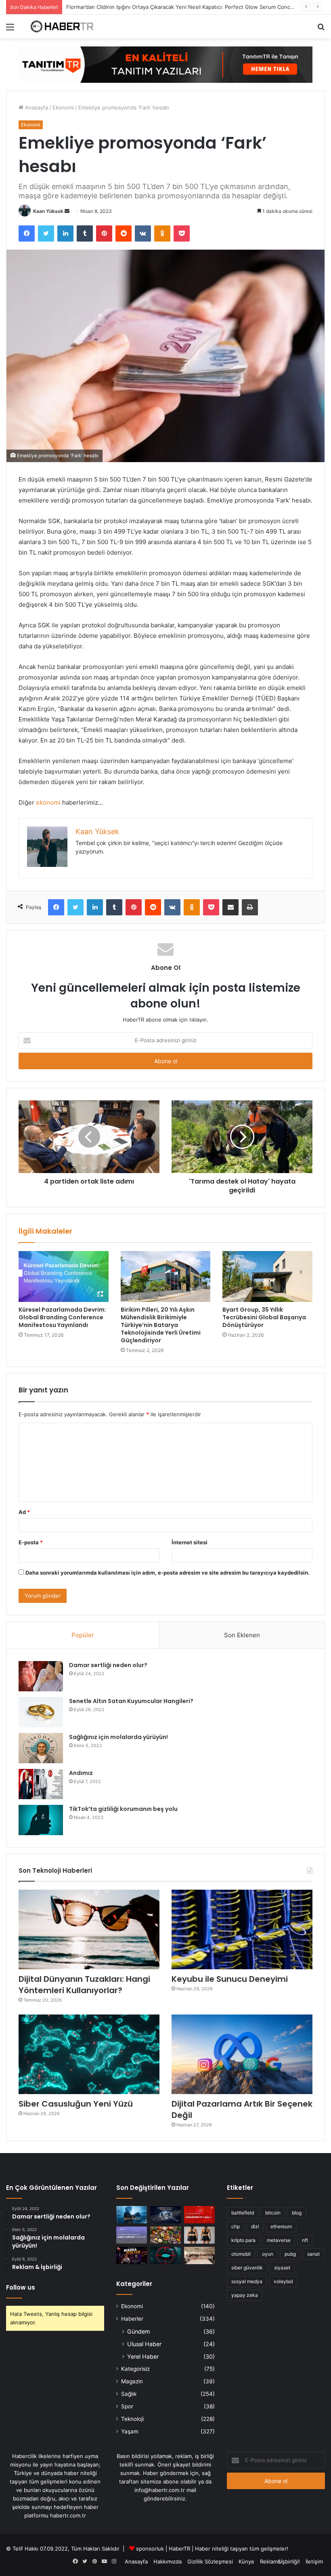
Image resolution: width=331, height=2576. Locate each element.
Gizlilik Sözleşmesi (210, 2561)
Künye (246, 2561)
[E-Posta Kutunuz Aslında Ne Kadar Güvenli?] (165, 2255)
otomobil (241, 2254)
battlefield (243, 2213)
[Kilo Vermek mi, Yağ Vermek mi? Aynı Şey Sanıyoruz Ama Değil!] (199, 2235)
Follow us (21, 2287)
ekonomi (48, 802)
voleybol (283, 2281)
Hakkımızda (168, 2561)
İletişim (314, 2561)
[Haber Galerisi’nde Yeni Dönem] (132, 2235)
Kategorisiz (135, 2369)
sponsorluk (150, 2549)
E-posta (31, 1542)
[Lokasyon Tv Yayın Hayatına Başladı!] (199, 2215)
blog (297, 2213)
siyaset (282, 2268)
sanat (313, 2254)
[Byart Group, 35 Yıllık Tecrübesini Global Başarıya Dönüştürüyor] (267, 1276)
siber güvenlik (247, 2268)
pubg (290, 2254)
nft (305, 2240)
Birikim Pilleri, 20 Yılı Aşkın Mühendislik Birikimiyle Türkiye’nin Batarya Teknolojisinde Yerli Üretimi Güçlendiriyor (161, 1325)
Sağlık (129, 2394)
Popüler (83, 1635)
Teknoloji (132, 2419)
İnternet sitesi (190, 1542)
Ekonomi (63, 107)
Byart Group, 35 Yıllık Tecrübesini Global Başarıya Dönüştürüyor (264, 1317)
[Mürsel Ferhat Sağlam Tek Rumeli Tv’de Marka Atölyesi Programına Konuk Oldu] (132, 2255)
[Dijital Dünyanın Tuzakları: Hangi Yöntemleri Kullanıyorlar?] (89, 1929)
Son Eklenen (242, 1635)
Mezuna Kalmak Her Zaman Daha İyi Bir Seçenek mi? (132, 7)
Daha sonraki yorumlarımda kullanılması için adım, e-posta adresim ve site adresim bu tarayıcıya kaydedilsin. (168, 1573)
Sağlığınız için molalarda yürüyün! (118, 1737)
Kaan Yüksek (48, 211)
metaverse (279, 2240)
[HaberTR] (65, 26)
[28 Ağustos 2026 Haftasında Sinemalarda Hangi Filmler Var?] (132, 2215)
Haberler (132, 2319)
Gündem (138, 2331)
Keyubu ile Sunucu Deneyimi (230, 1979)
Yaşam (130, 2431)
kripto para (243, 2240)
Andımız (81, 1773)
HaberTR (179, 2549)
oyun (268, 2254)
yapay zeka (245, 2295)
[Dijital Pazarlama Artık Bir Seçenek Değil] (242, 2054)
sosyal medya (247, 2281)
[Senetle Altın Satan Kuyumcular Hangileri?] (41, 1712)
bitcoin (273, 2213)
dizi (255, 2226)
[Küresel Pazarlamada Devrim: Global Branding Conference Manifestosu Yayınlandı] (64, 1276)
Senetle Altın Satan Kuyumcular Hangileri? (131, 1701)
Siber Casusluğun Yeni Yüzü (76, 2104)
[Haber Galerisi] (165, 64)
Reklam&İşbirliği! (280, 2561)
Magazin (132, 2381)
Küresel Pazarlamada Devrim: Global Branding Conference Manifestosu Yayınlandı (62, 1317)
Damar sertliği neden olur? (108, 1665)
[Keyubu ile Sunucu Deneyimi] (242, 1929)
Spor (127, 2406)
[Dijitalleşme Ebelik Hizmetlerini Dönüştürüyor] (199, 2255)
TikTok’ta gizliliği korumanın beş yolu (123, 1809)
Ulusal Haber (144, 2344)
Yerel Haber (143, 2356)
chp (236, 2226)
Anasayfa (36, 107)
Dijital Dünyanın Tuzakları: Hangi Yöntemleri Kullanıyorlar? (84, 1985)
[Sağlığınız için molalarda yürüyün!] (41, 1748)
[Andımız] (41, 1784)
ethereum (281, 2226)
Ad (24, 1512)
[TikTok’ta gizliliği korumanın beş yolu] (41, 1820)
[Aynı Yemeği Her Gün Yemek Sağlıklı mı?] (165, 2235)
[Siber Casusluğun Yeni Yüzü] (89, 2054)
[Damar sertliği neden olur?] (41, 1676)
